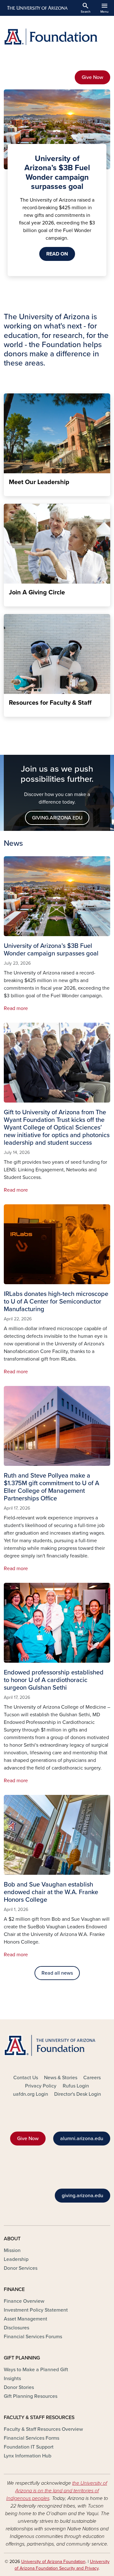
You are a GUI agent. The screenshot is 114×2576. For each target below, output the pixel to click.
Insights (12, 2379)
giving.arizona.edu (82, 2196)
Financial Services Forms (32, 2438)
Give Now (92, 77)
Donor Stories (19, 2387)
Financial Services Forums (33, 2337)
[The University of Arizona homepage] (37, 8)
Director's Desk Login (78, 2094)
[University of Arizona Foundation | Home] (57, 37)
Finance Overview (24, 2301)
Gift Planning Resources (31, 2396)
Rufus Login (76, 2086)
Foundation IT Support (29, 2447)
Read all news (57, 1973)
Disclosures (16, 2328)
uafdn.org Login (31, 2094)
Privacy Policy (41, 2086)
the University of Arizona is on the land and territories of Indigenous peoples (57, 2491)
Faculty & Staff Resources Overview (43, 2429)
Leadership (16, 2259)
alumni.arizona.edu (82, 2139)
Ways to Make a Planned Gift (36, 2370)
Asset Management (25, 2319)
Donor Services (21, 2268)
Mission (12, 2250)
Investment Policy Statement (36, 2310)
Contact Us (26, 2078)
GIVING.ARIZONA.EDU (57, 818)
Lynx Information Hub (28, 2456)
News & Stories (61, 2078)
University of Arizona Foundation (53, 2562)
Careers (92, 2078)
